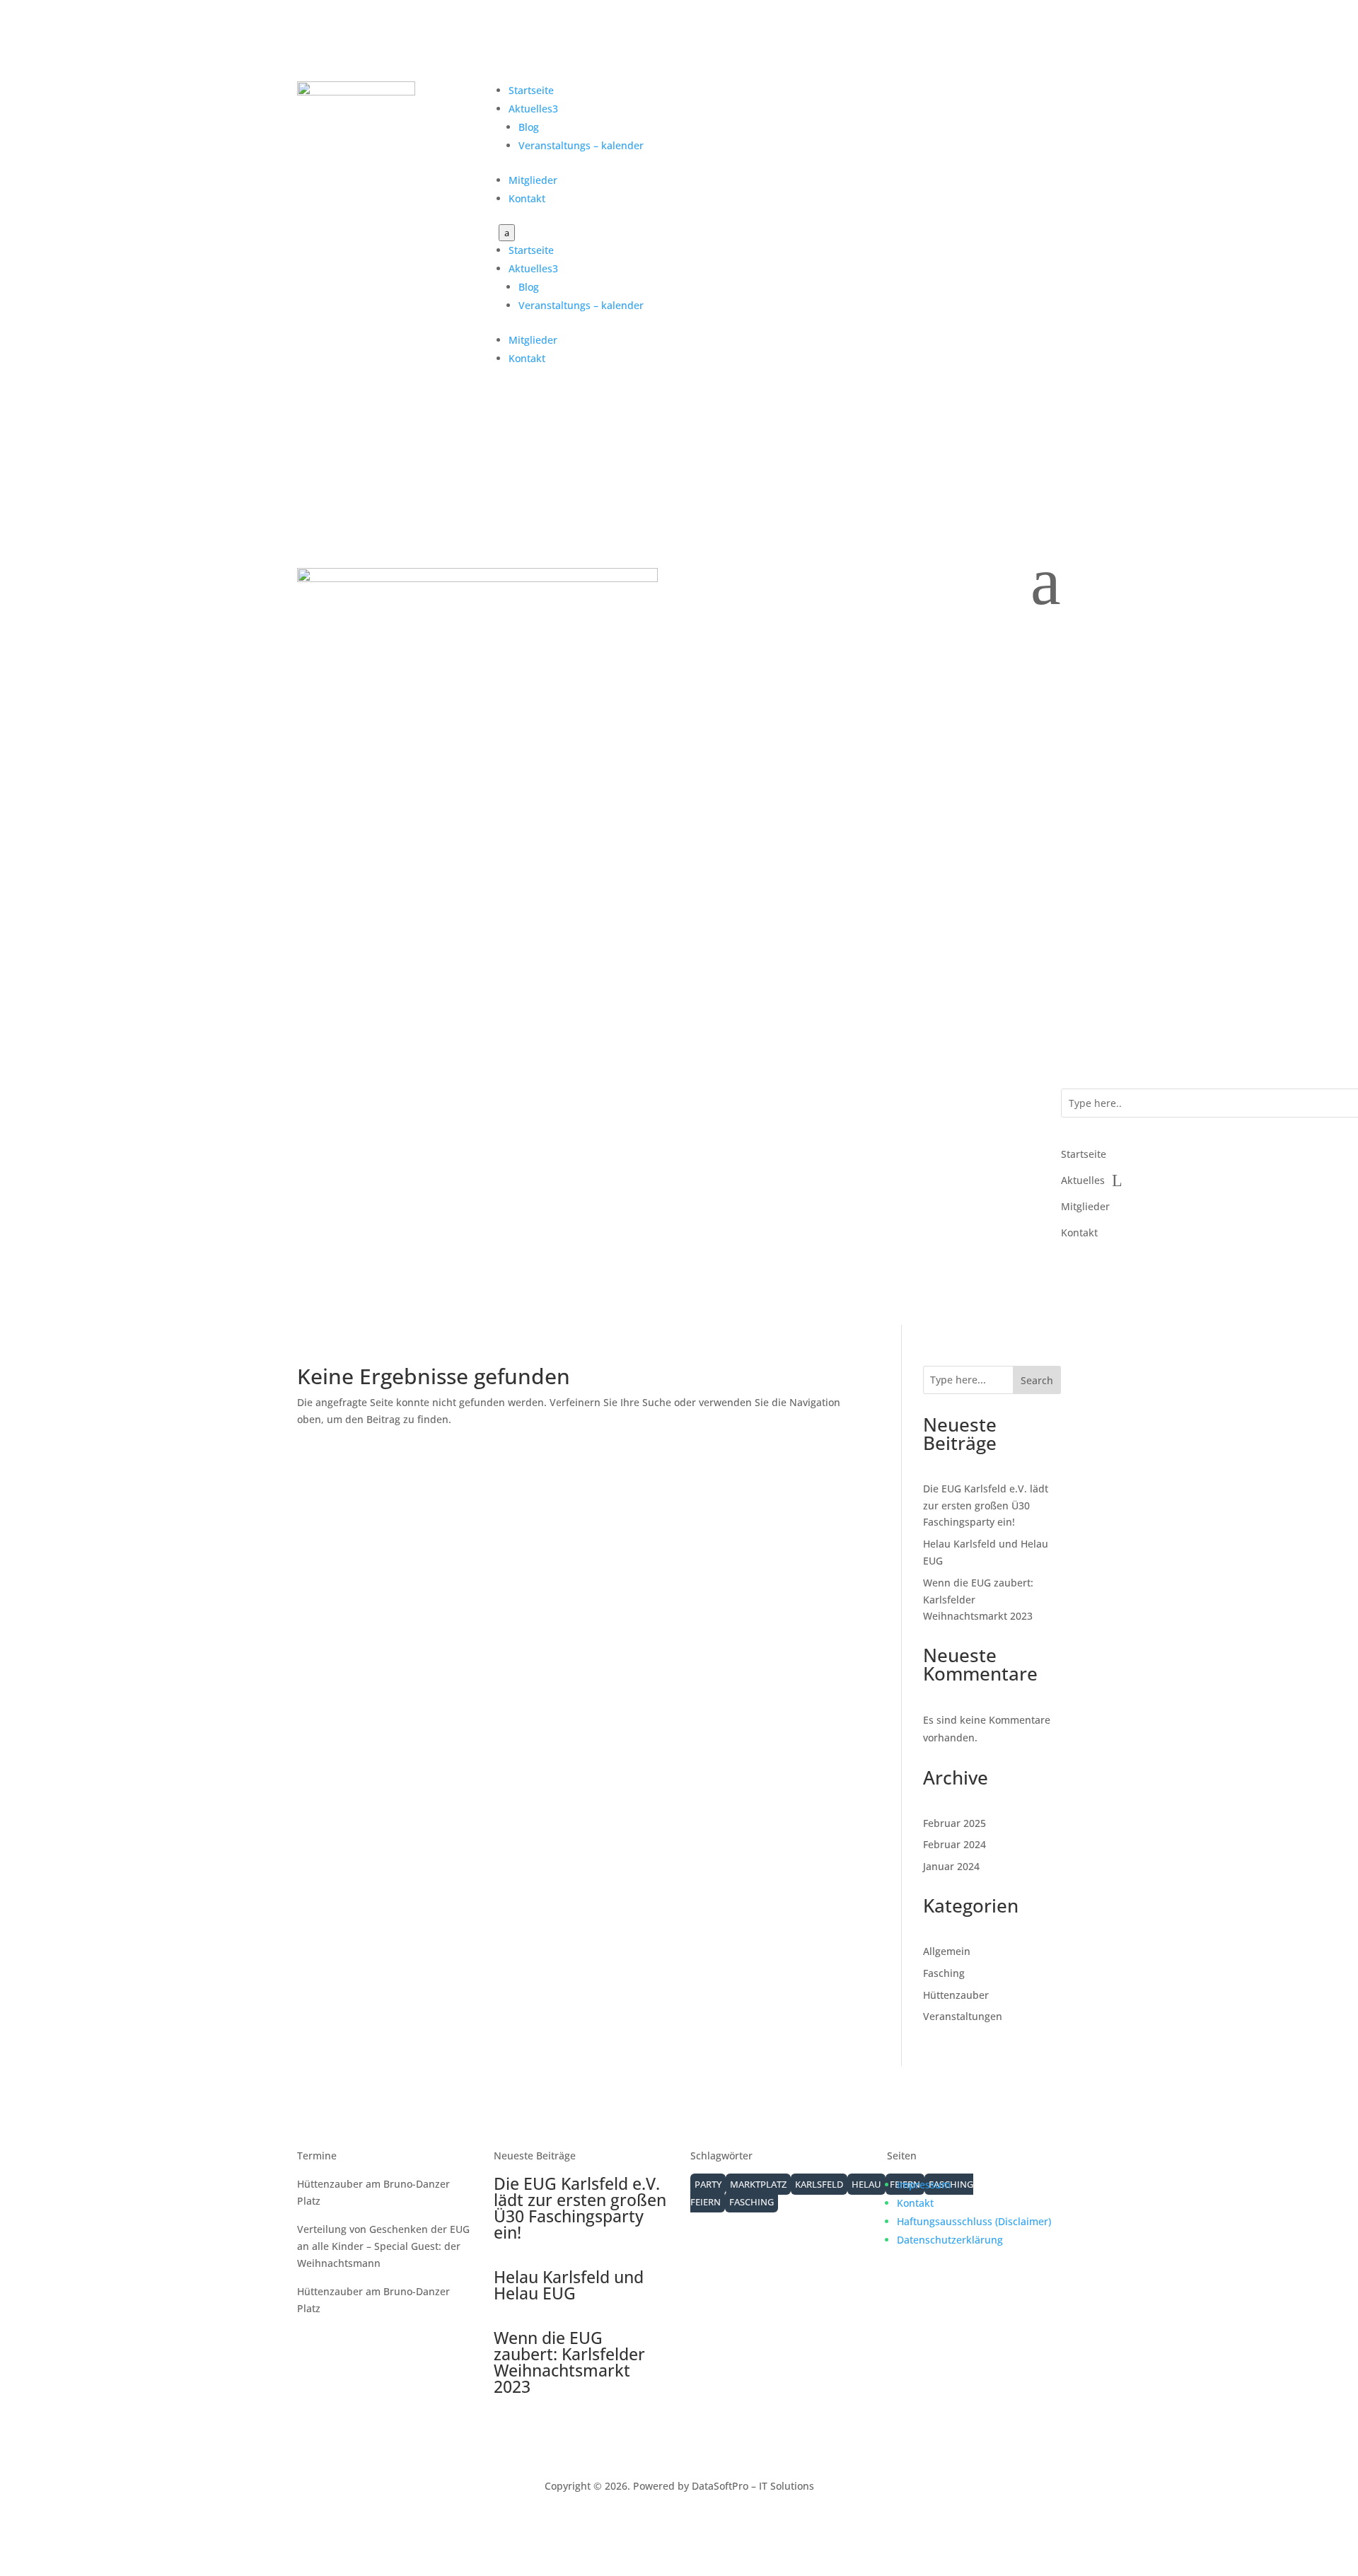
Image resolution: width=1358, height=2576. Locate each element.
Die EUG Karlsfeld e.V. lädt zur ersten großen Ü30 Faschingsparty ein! (986, 1505)
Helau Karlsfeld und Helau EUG (569, 2285)
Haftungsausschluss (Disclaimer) (974, 2221)
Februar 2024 (954, 1844)
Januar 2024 (951, 1866)
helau (866, 2184)
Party (708, 2184)
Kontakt (527, 198)
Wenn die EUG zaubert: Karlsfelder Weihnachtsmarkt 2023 (569, 2362)
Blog (529, 127)
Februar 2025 (954, 1823)
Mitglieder (533, 180)
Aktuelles (533, 109)
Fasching (944, 1973)
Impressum (924, 2185)
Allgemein (947, 1951)
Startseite (531, 90)
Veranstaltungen (963, 2016)
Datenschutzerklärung (950, 2240)
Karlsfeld (819, 2184)
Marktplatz (758, 2184)
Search (1037, 1380)
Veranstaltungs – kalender (581, 145)
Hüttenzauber (956, 1995)
